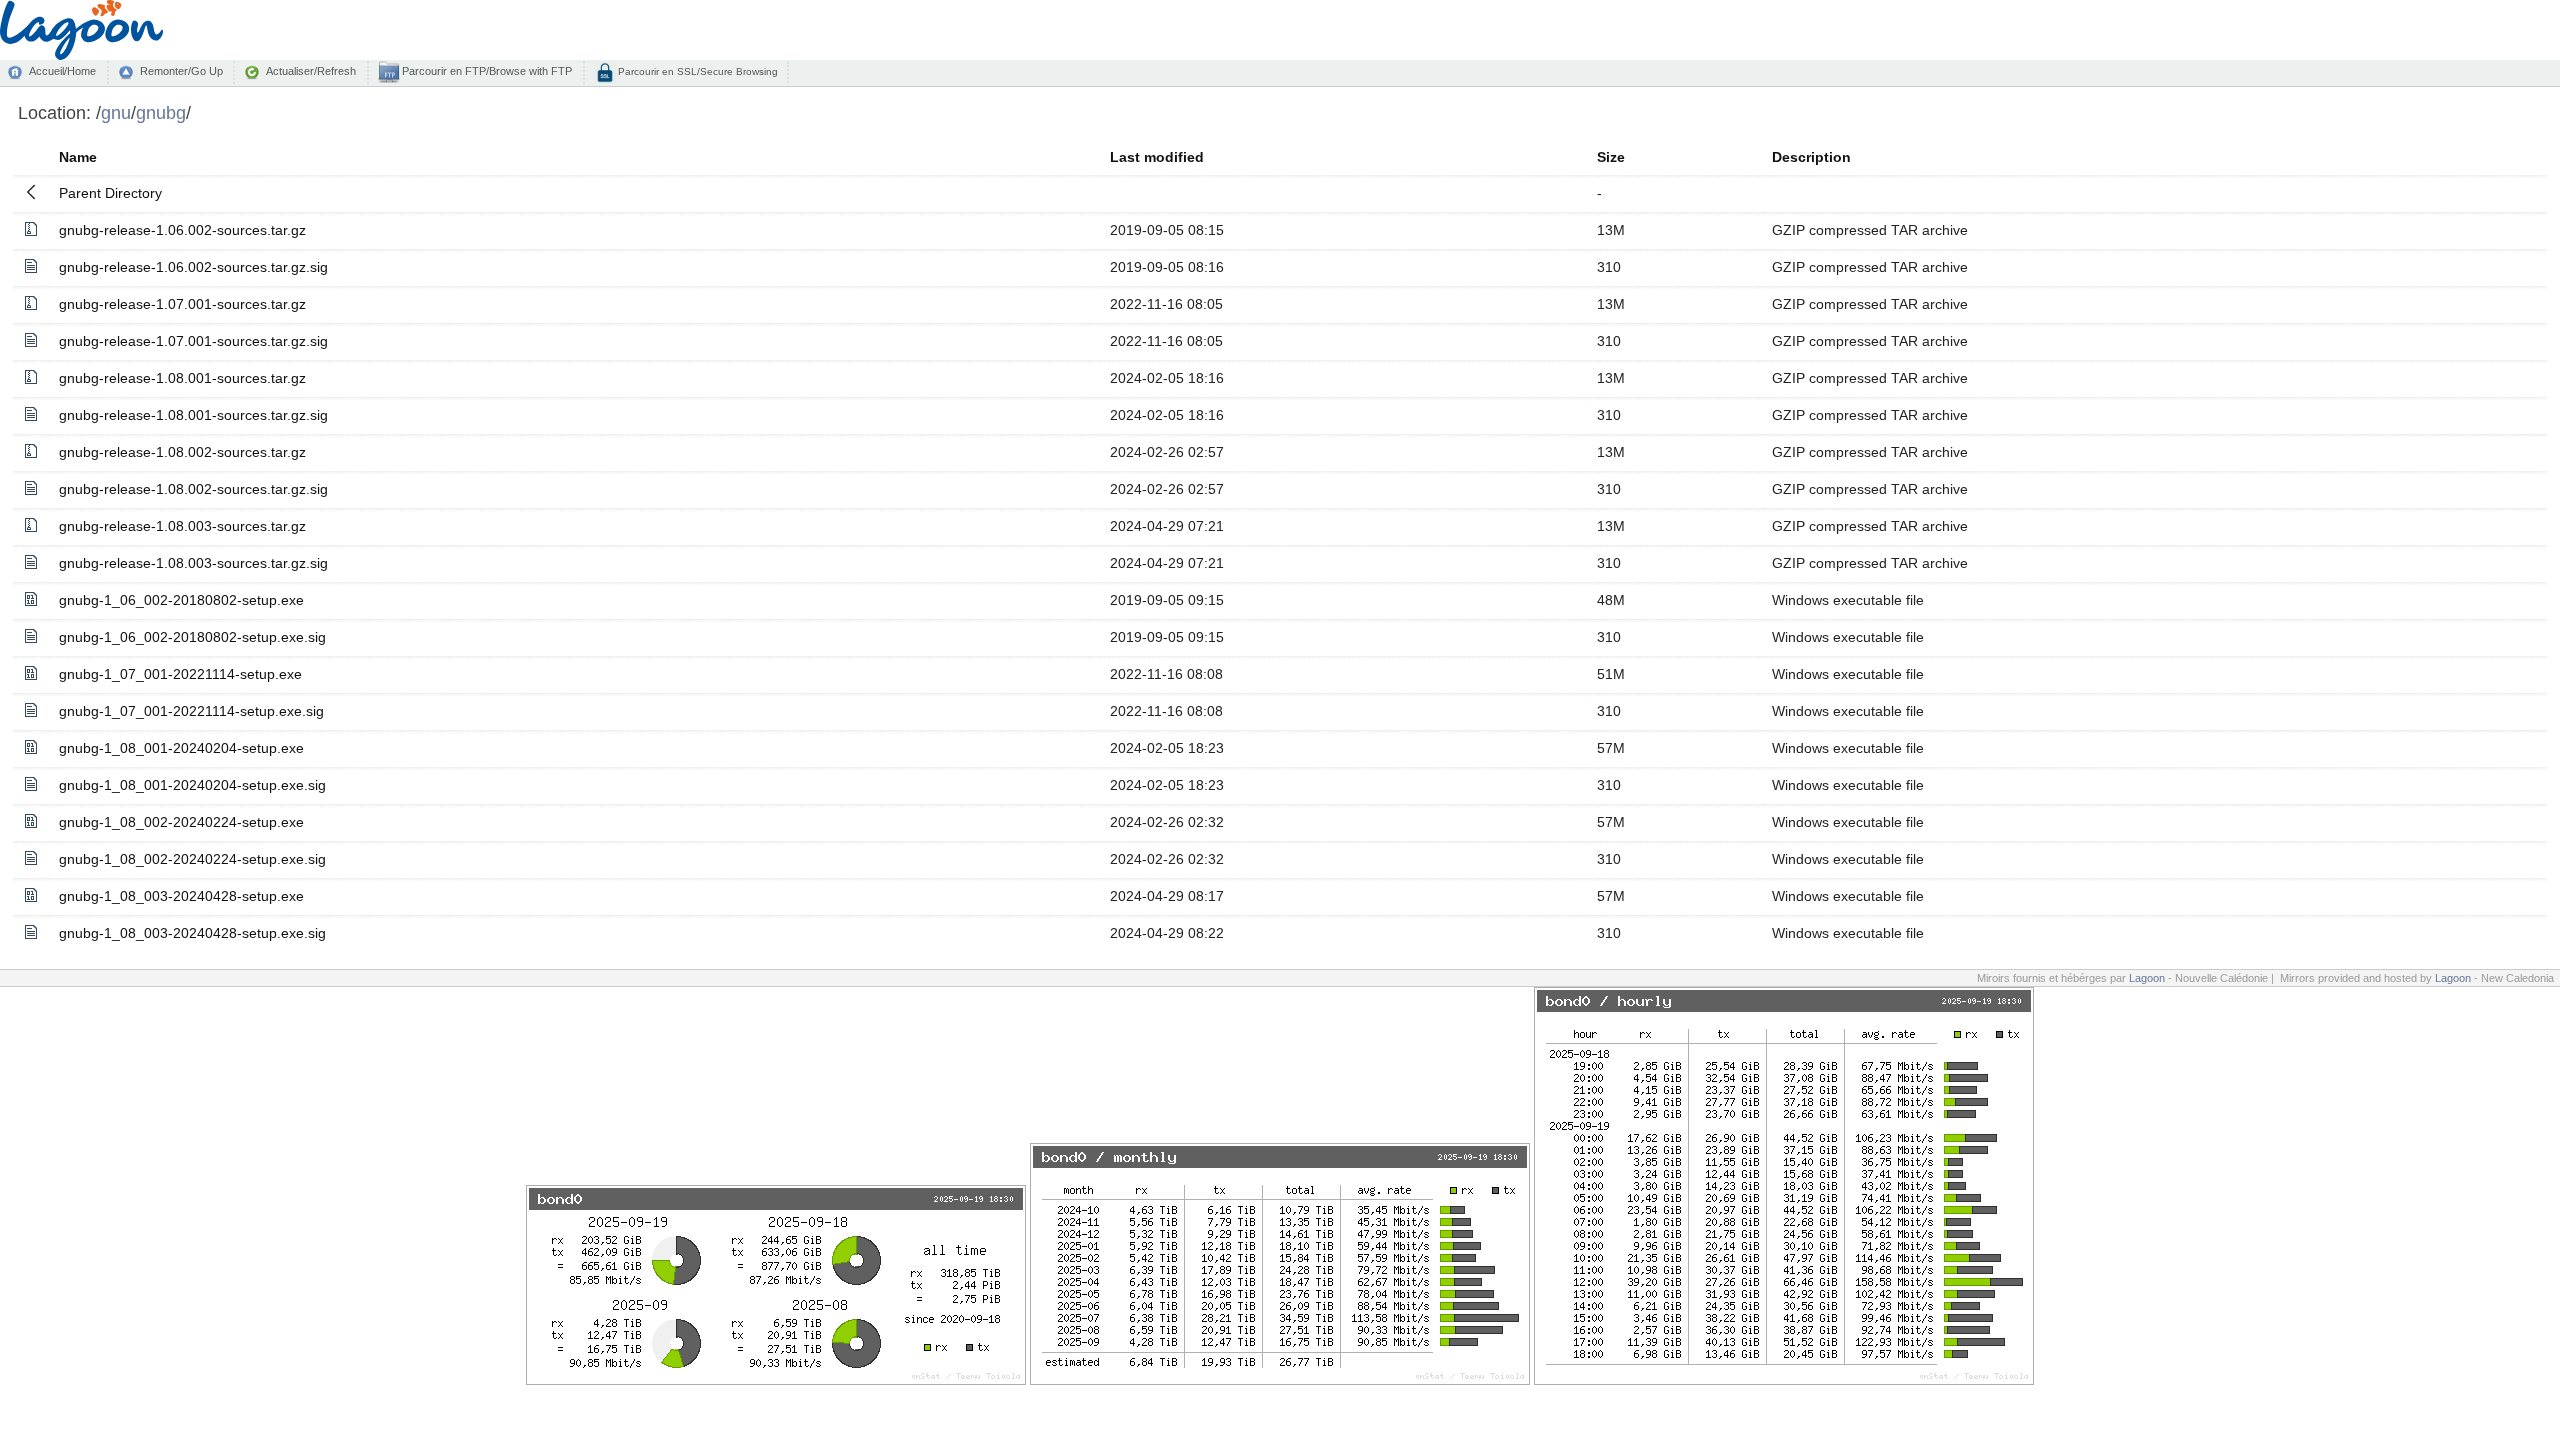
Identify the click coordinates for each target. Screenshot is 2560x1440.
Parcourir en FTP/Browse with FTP (485, 71)
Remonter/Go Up (181, 71)
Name (78, 157)
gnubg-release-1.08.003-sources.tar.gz (182, 526)
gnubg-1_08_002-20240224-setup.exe (181, 822)
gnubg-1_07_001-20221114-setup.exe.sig (191, 711)
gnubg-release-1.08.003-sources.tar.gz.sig (193, 563)
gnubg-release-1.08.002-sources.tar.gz (182, 452)
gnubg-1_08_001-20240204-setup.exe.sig (192, 785)
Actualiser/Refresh (311, 71)
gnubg (161, 112)
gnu (116, 112)
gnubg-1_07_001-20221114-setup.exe (180, 674)
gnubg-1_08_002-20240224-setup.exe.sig (192, 859)
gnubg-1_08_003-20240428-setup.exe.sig (192, 933)
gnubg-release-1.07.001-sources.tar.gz (182, 304)
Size (1611, 157)
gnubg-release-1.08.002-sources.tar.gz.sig (193, 489)
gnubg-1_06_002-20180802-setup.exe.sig (192, 637)
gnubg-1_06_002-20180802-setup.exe (181, 600)
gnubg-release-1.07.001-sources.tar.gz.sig (193, 341)
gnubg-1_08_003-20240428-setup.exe (181, 896)
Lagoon (2147, 978)
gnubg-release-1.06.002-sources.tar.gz (182, 230)
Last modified (1157, 157)
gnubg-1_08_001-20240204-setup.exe (181, 748)
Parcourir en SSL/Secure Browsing (696, 71)
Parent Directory (110, 193)
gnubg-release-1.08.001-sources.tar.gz (182, 378)
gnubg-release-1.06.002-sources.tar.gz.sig (193, 267)
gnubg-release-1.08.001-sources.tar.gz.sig (193, 415)
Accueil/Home (62, 71)
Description (1811, 157)
